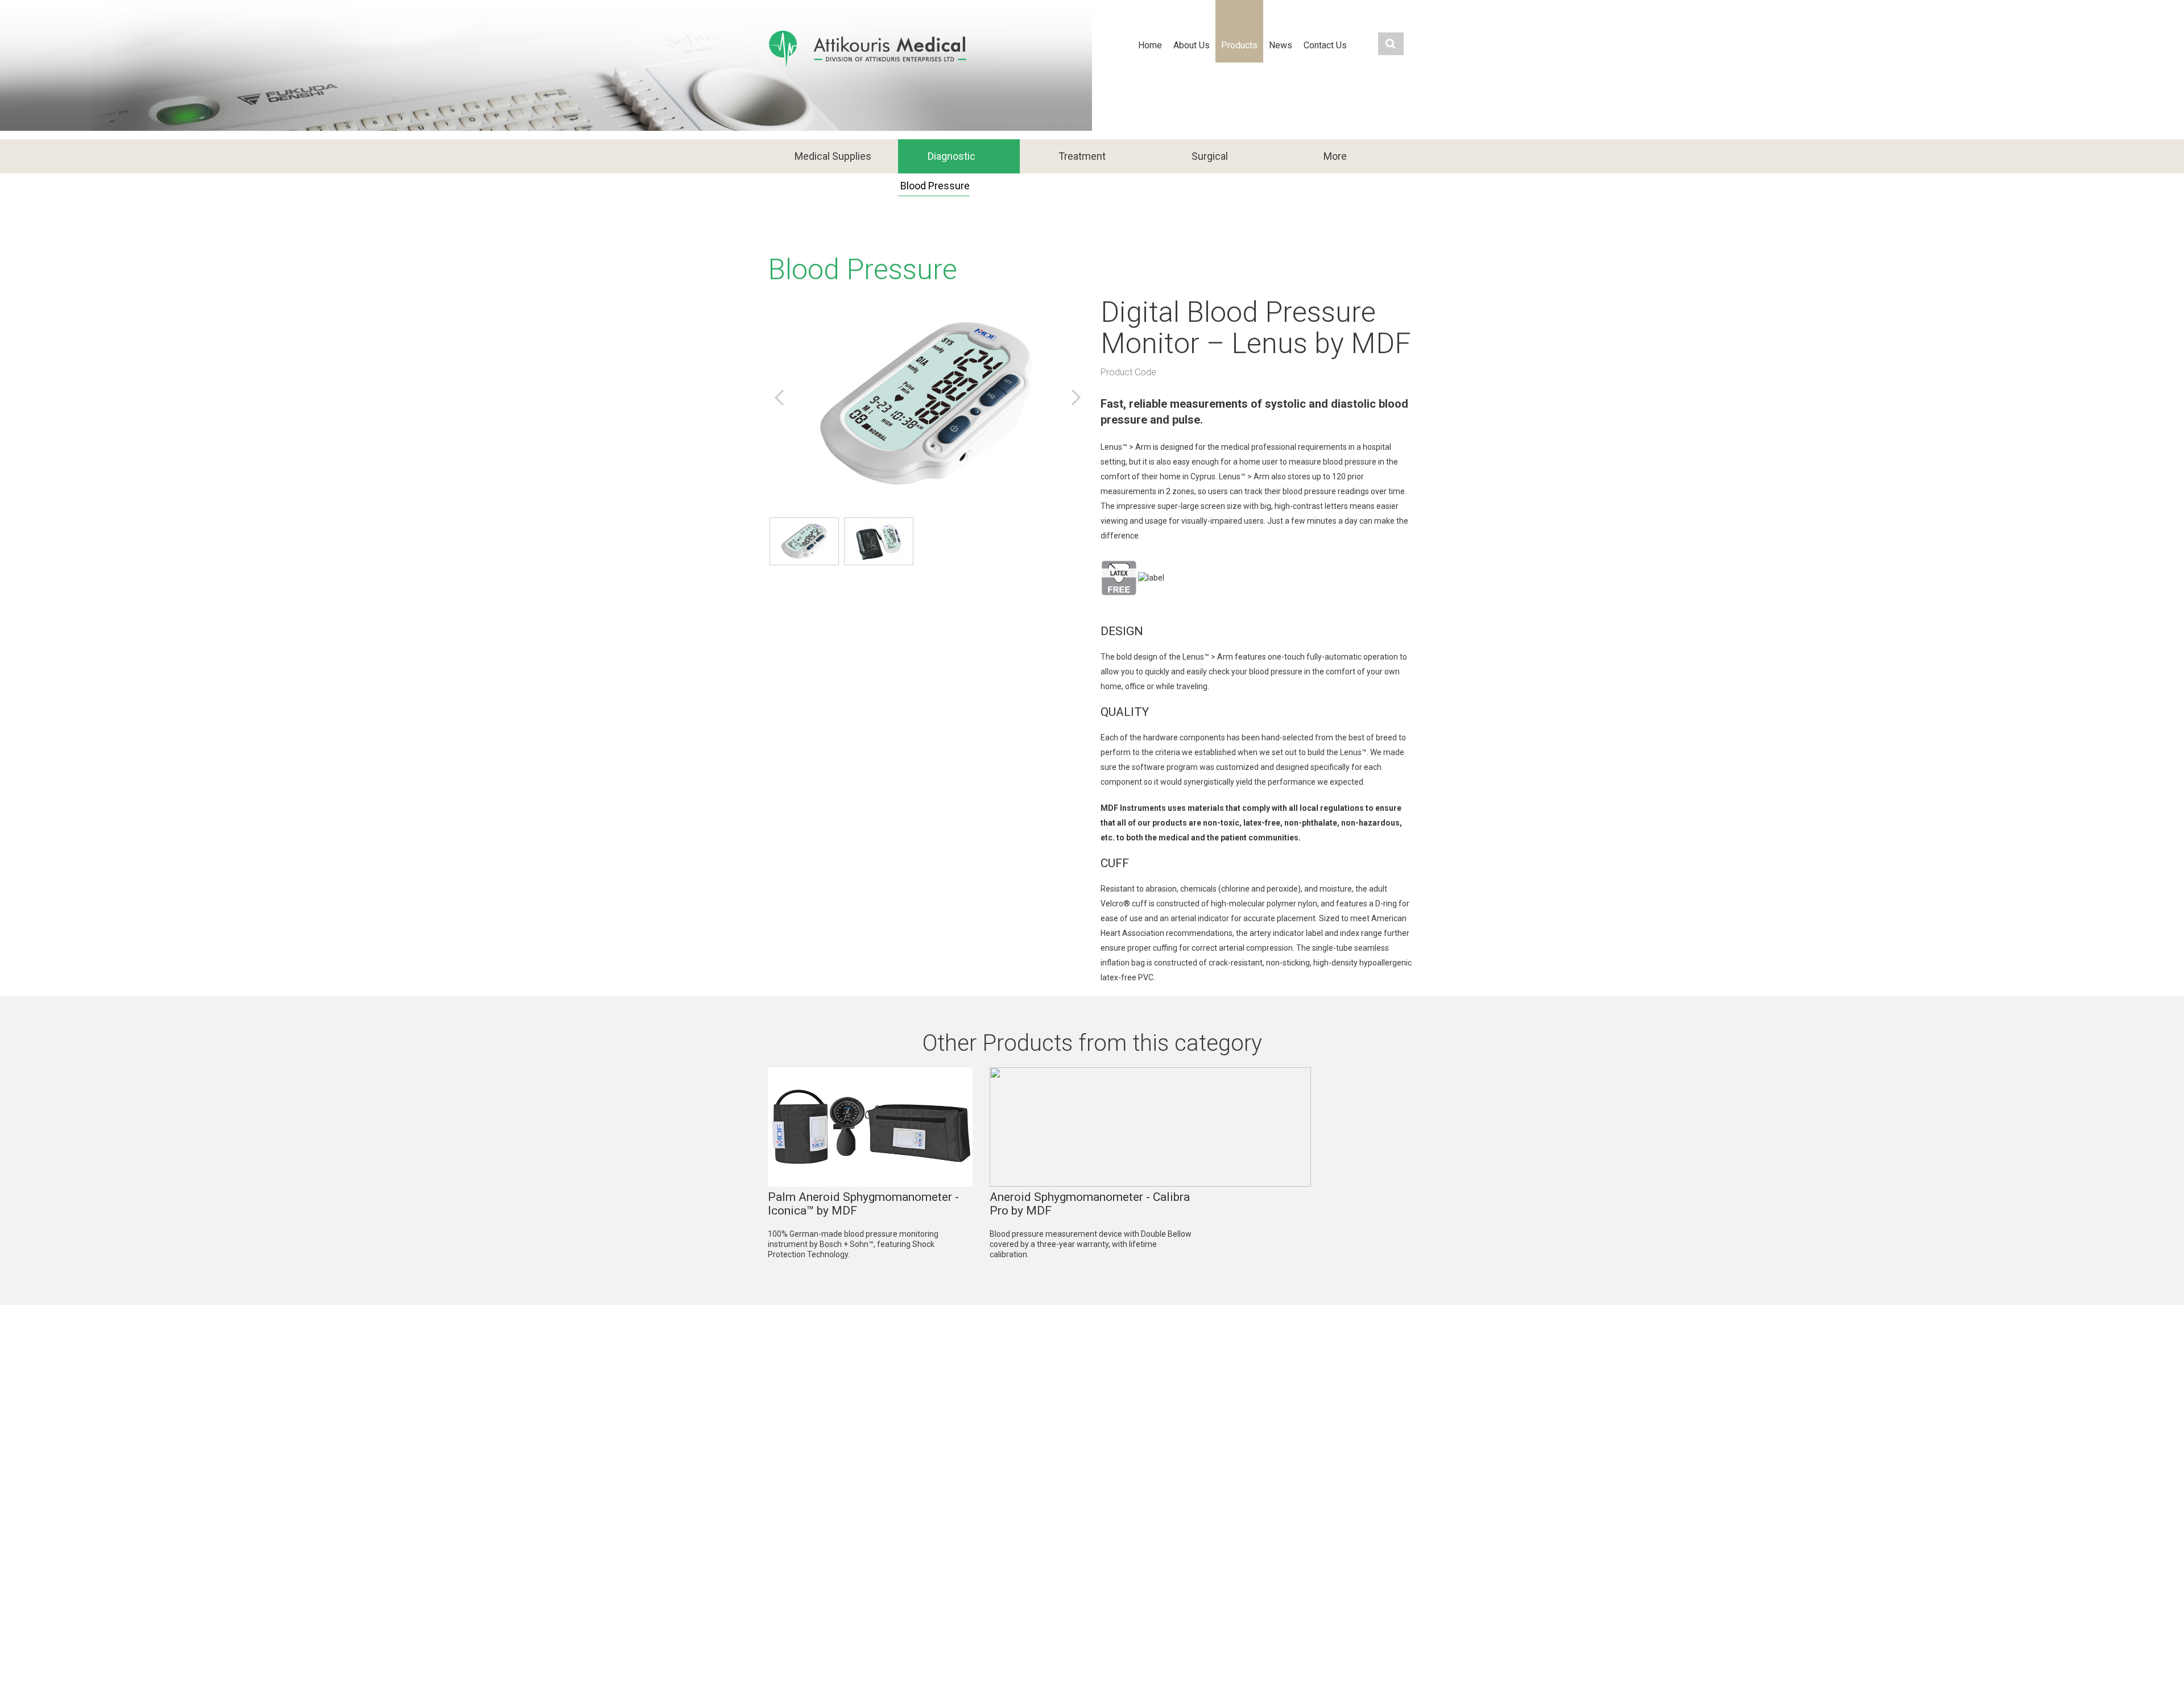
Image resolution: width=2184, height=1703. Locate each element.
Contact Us (1325, 45)
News (1281, 45)
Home (1150, 45)
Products (1239, 45)
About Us (1192, 45)
